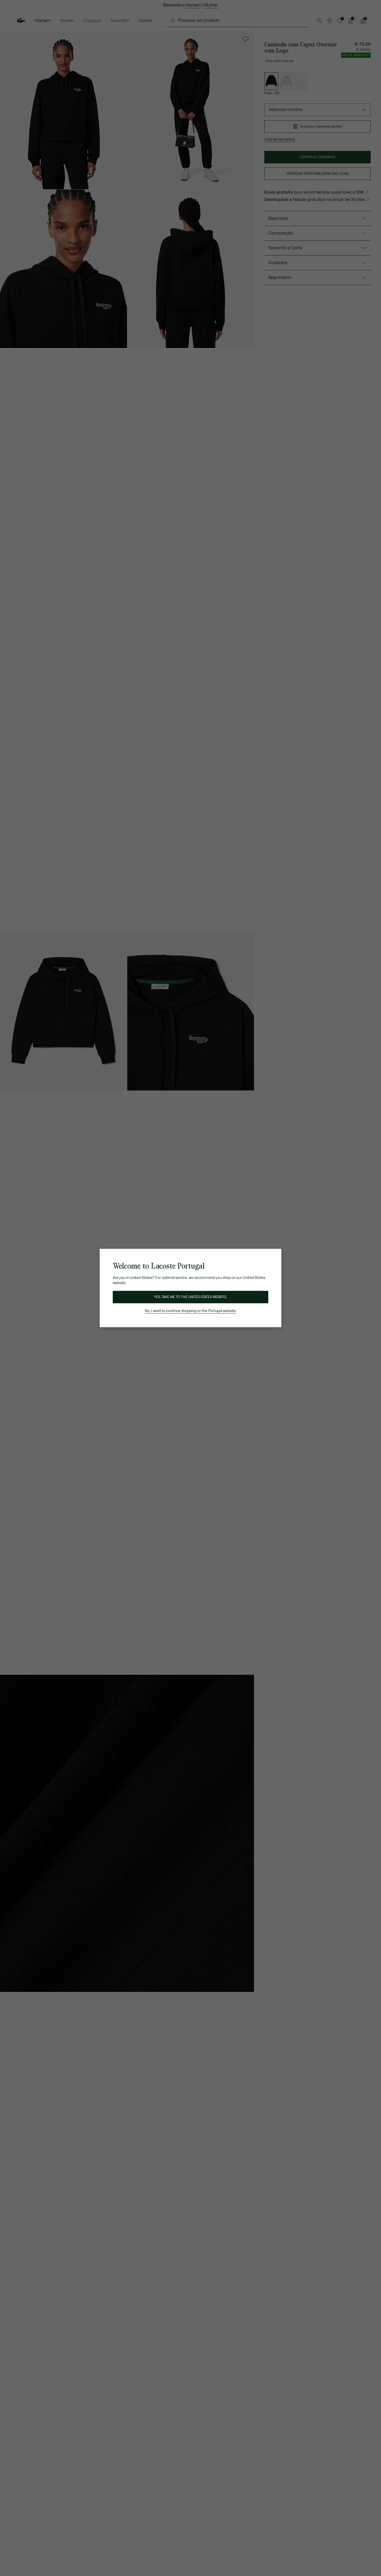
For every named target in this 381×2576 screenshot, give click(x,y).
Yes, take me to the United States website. (190, 1297)
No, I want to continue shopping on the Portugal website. (190, 1311)
